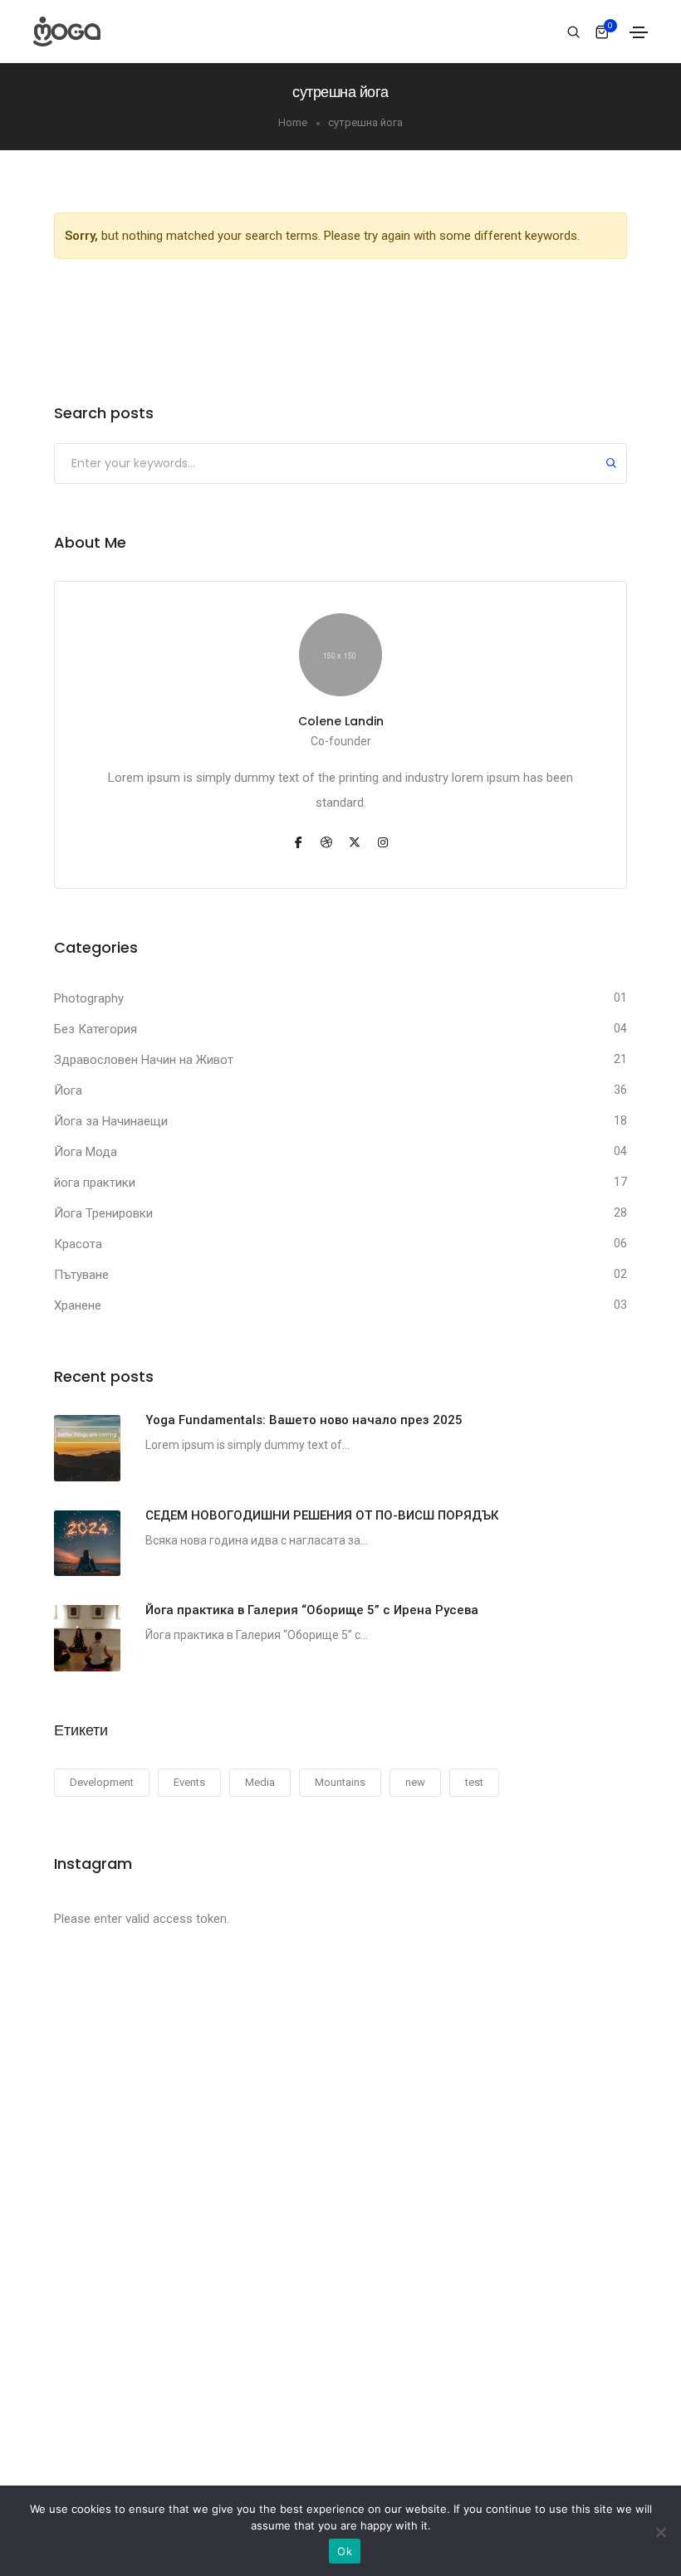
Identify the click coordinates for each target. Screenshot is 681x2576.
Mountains (340, 1782)
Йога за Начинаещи (111, 1121)
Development (102, 1782)
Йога (68, 1090)
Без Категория (96, 1029)
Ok (345, 2551)
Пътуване (81, 1275)
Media (260, 1782)
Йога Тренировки (103, 1213)
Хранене (78, 1305)
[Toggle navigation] (639, 32)
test (474, 1782)
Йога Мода (86, 1152)
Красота (78, 1244)
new (415, 1782)
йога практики (95, 1183)
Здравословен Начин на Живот (144, 1060)
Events (189, 1782)
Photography (89, 998)
